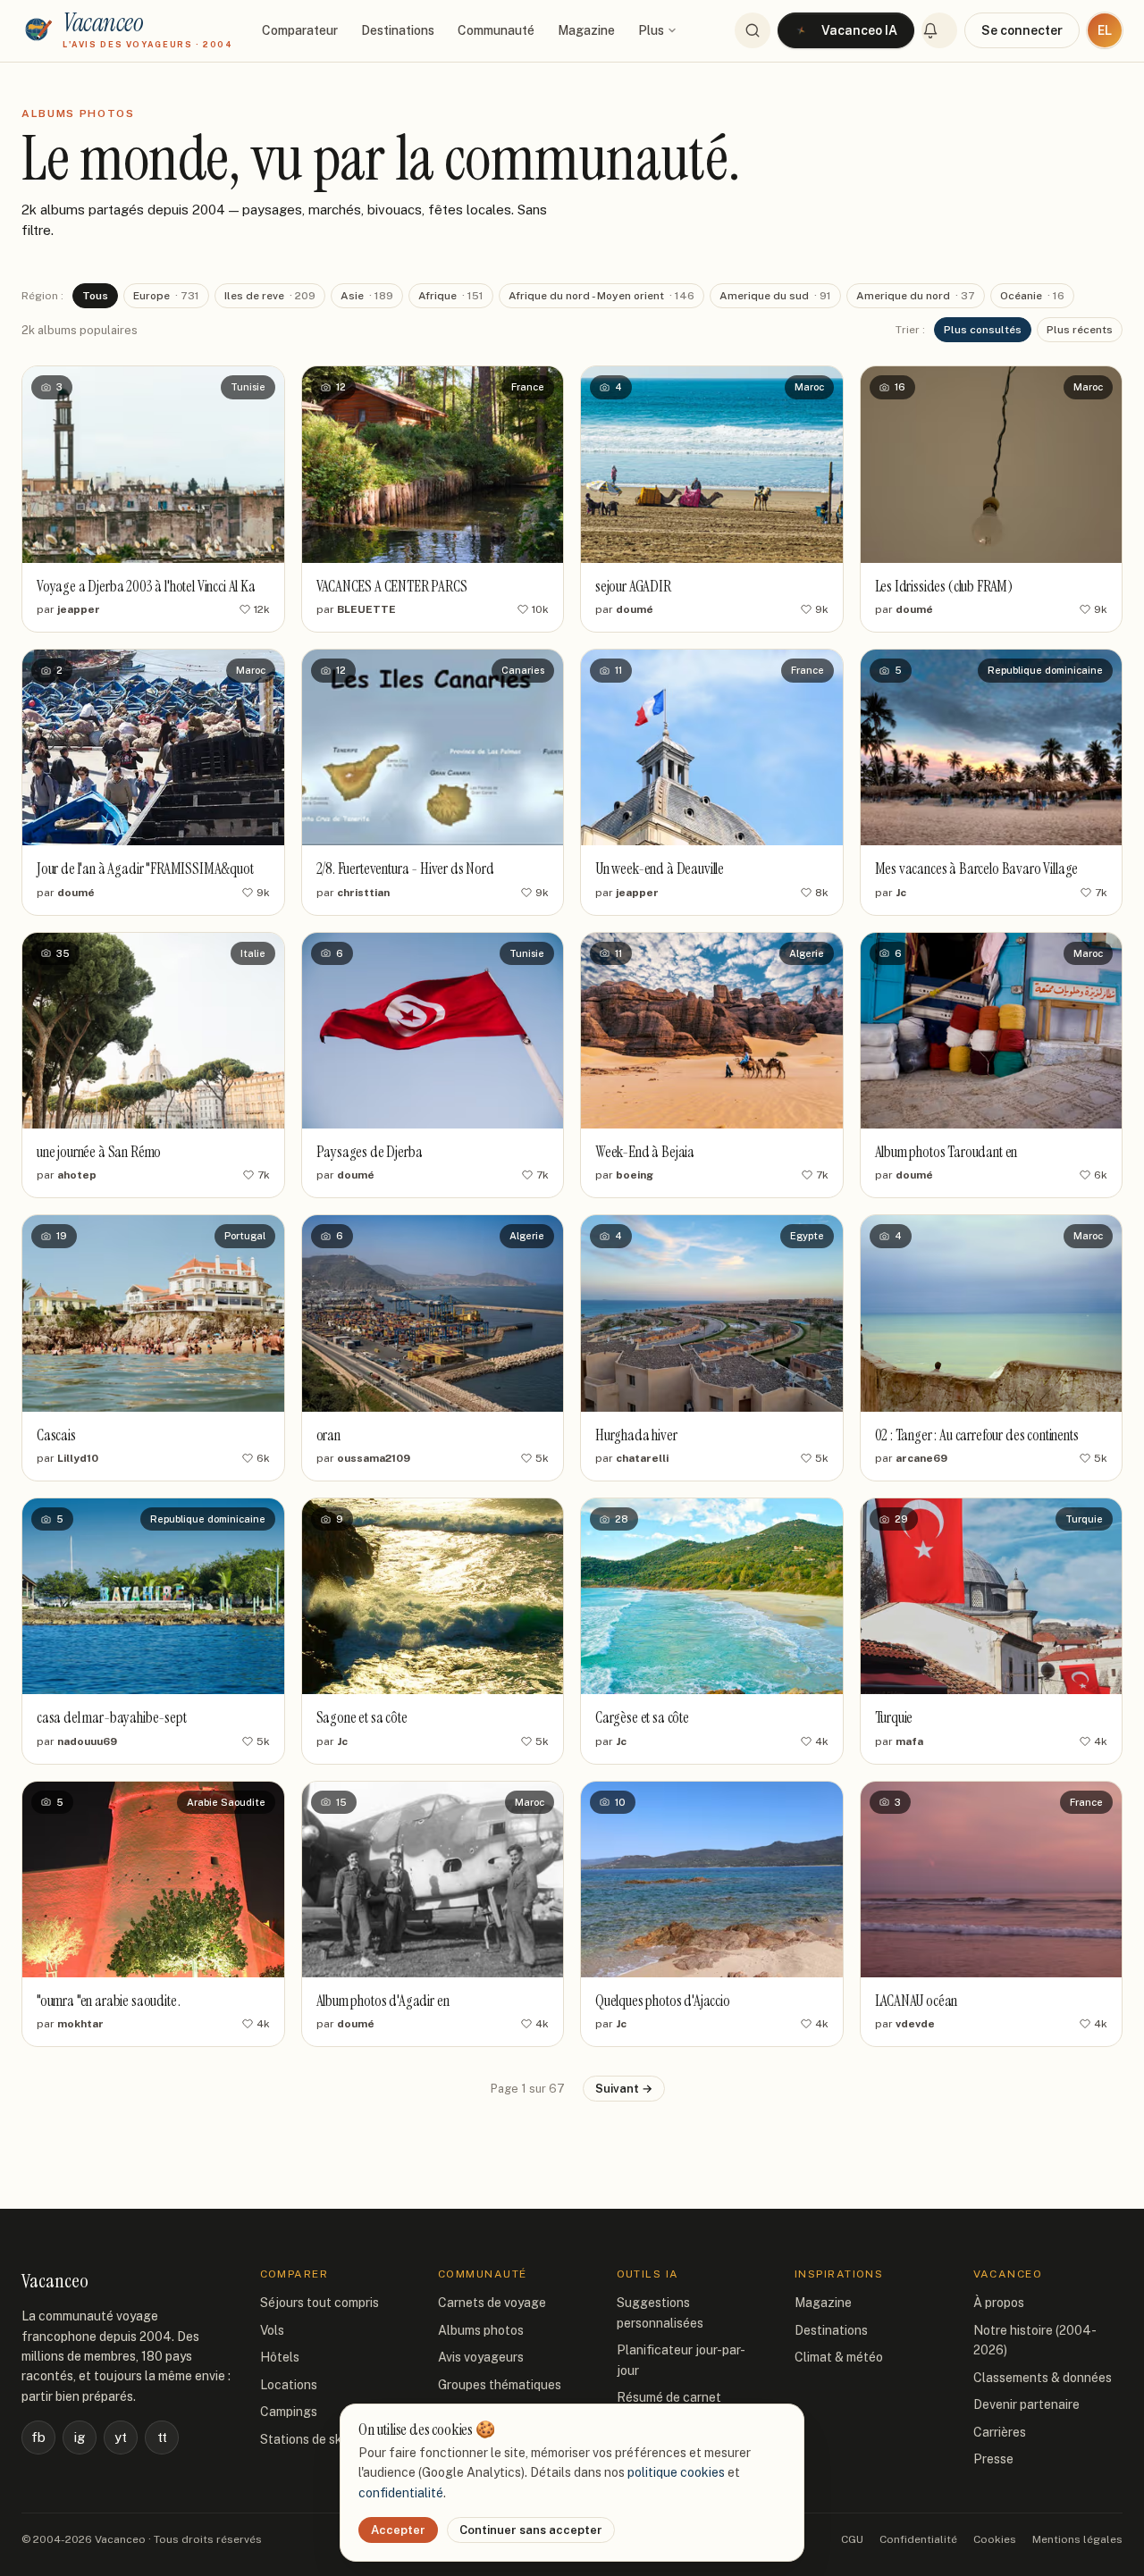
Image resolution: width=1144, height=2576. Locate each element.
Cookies (995, 2539)
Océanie (1032, 296)
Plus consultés (983, 330)
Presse (993, 2459)
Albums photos (481, 2330)
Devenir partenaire (1026, 2404)
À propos (999, 2303)
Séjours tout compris (320, 2303)
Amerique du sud (775, 296)
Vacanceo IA (859, 30)
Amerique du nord (916, 296)
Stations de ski (303, 2439)
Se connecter (1022, 30)
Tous (95, 296)
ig (80, 2437)
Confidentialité (918, 2539)
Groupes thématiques (500, 2385)
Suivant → (624, 2089)
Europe (166, 296)
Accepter (398, 2530)
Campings (289, 2412)
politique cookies (676, 2472)
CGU (852, 2539)
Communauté (496, 30)
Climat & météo (839, 2357)
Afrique (451, 296)
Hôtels (280, 2357)
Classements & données (1043, 2378)
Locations (289, 2385)
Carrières (1000, 2432)
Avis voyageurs (481, 2357)
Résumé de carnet (669, 2397)
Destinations (398, 30)
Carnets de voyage (492, 2303)
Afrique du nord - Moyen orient (601, 296)
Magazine (586, 30)
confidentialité (401, 2493)
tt (162, 2437)
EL (1105, 30)
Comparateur (300, 30)
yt (121, 2437)
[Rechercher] (753, 30)
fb (38, 2437)
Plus (651, 30)
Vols (272, 2330)
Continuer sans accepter (531, 2530)
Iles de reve (270, 296)
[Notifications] (939, 30)
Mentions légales (1077, 2539)
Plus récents (1080, 330)
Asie (367, 296)
